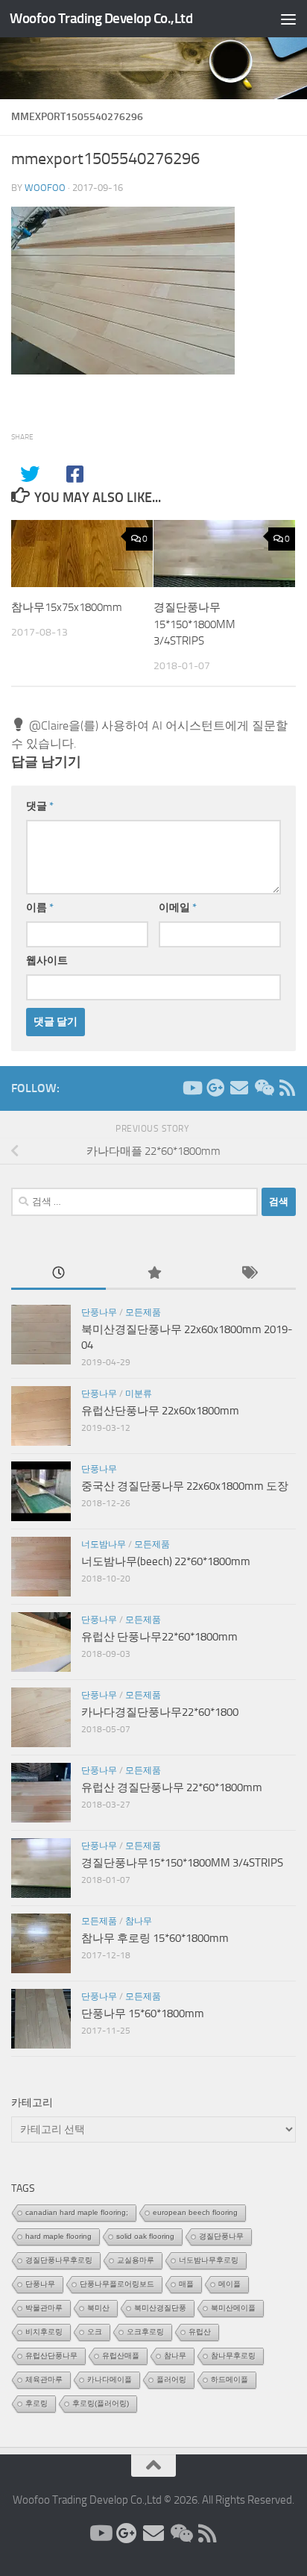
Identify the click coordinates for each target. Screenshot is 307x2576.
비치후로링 (44, 2332)
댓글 (40, 806)
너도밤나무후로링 (209, 2260)
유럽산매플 (121, 2356)
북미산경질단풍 (160, 2308)
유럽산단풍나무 (51, 2356)
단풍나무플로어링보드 (117, 2284)
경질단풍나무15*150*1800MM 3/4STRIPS (194, 624)
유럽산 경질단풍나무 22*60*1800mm (172, 1787)
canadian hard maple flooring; (77, 2212)
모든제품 (143, 1312)
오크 (95, 2332)
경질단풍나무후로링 (59, 2260)
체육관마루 (44, 2379)
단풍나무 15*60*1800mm (143, 2014)
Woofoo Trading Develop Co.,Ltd (101, 18)
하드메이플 (230, 2379)
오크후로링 (145, 2332)
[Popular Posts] (153, 1274)
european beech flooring (195, 2212)
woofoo (45, 188)
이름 (40, 908)
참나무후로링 (233, 2356)
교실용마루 (136, 2260)
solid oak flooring (145, 2236)
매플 (186, 2284)
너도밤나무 (104, 1544)
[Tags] (249, 1274)
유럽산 (200, 2332)
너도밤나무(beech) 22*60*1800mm (166, 1561)
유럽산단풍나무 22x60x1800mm (160, 1411)
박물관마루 (44, 2308)
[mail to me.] (239, 1088)
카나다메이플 (110, 2379)
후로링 (37, 2403)
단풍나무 (99, 1312)
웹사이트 (47, 960)
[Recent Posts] (58, 1274)
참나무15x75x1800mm (67, 607)
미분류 (139, 1394)
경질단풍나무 (221, 2236)
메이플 (230, 2284)
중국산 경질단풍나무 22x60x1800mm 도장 (185, 1486)
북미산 (98, 2308)
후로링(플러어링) (101, 2403)
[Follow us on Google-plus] (215, 1088)
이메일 (178, 908)
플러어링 (171, 2379)
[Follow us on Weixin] (263, 1088)
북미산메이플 (233, 2308)
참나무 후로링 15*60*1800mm (155, 1938)
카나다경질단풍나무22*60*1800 (160, 1712)
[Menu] (288, 19)
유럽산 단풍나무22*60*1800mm (159, 1637)
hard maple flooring (58, 2236)
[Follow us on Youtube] (192, 1088)
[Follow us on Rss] (287, 1088)
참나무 (139, 1921)
